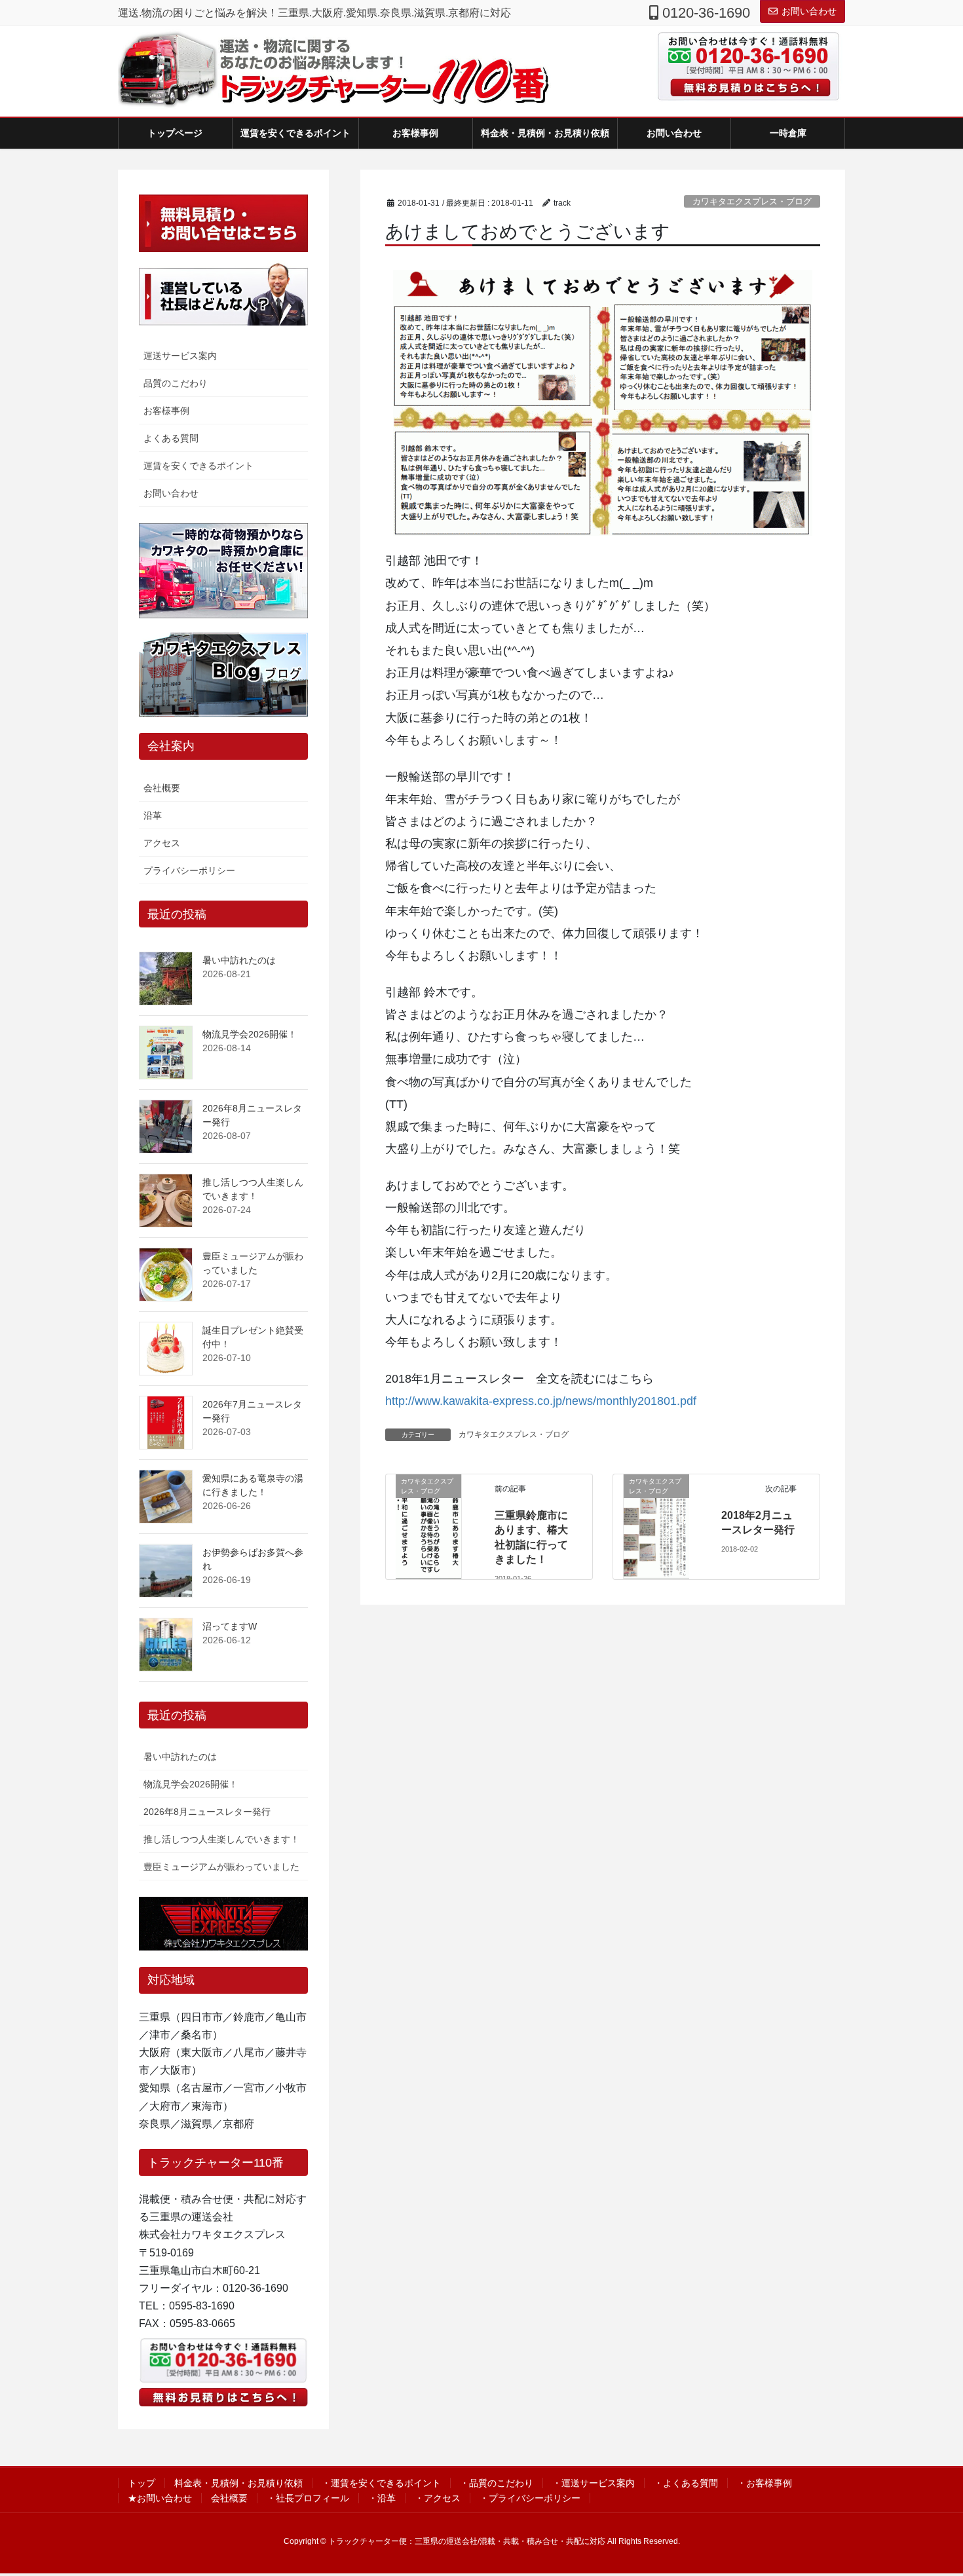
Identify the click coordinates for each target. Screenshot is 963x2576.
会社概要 (162, 788)
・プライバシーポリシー (530, 2498)
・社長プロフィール (308, 2498)
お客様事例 (166, 411)
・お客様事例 (765, 2483)
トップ (142, 2483)
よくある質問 (171, 438)
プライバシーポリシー (189, 870)
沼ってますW (230, 1626)
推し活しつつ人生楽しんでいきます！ (221, 1839)
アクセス (162, 843)
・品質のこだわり (497, 2483)
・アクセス (438, 2498)
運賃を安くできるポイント (198, 466)
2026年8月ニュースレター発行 (207, 1812)
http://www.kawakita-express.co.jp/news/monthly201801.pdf (541, 1401)
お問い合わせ (809, 11)
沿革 (153, 815)
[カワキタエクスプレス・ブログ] (428, 1526)
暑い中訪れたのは (239, 960)
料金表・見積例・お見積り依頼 (238, 2483)
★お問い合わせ (160, 2498)
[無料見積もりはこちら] (744, 87)
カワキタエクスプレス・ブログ (752, 201)
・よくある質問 (686, 2483)
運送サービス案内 (180, 356)
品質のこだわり (176, 383)
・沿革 (382, 2498)
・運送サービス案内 (594, 2483)
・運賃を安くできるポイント (381, 2483)
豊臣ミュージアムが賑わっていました (221, 1867)
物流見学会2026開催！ (250, 1034)
